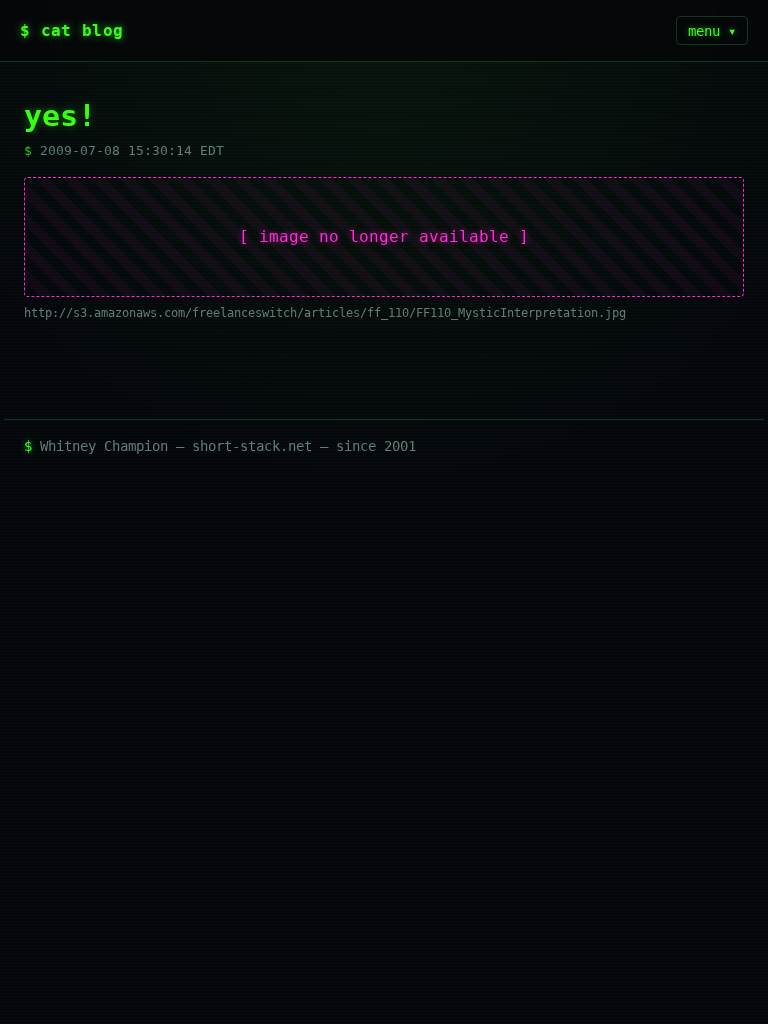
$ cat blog (71, 30)
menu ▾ (712, 31)
